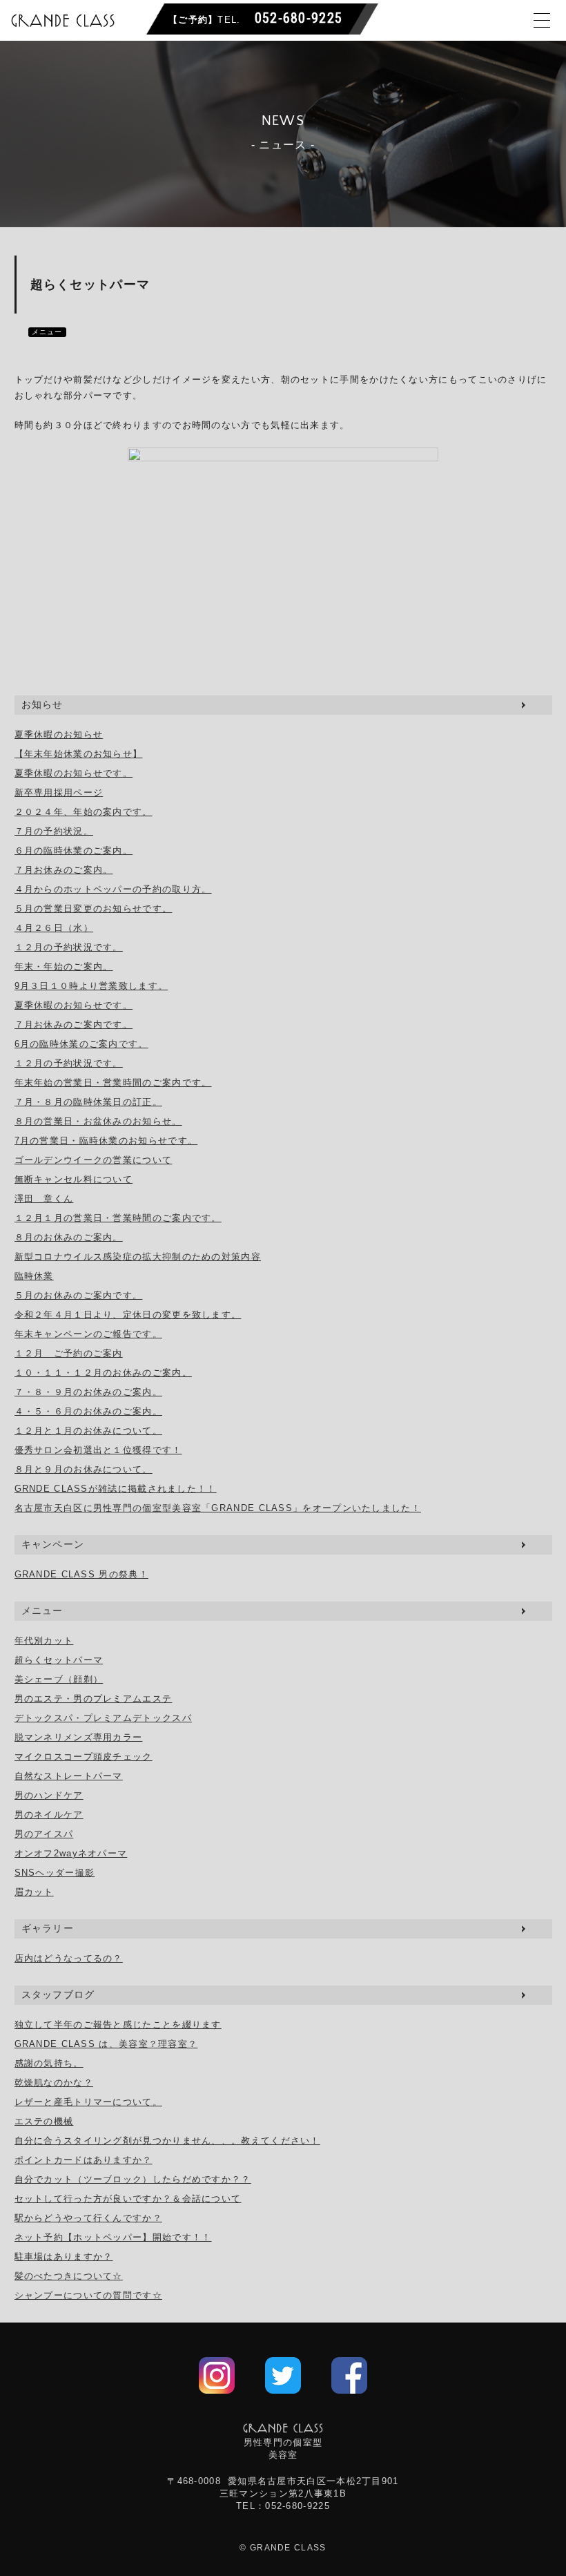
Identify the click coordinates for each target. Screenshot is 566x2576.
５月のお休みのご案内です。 (79, 1295)
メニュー (47, 332)
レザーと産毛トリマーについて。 (89, 2102)
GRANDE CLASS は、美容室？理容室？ (106, 2044)
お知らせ (42, 704)
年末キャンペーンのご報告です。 (89, 1334)
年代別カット (44, 1641)
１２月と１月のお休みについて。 (89, 1431)
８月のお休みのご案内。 (69, 1237)
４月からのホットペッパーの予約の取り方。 (113, 889)
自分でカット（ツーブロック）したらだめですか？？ (133, 2179)
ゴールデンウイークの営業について (94, 1160)
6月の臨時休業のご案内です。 (81, 1044)
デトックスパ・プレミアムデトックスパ (103, 1718)
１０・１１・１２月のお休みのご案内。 (103, 1373)
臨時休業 (34, 1276)
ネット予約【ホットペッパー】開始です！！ (113, 2237)
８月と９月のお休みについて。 (84, 1469)
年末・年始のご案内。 (64, 967)
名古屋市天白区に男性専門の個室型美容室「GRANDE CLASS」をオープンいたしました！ (218, 1508)
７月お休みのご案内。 (64, 870)
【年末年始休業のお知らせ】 (79, 754)
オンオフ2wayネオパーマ (71, 1853)
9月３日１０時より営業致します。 (91, 986)
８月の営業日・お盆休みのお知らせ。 (98, 1121)
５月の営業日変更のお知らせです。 (94, 909)
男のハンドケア (49, 1795)
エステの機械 (44, 2121)
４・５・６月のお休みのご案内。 (89, 1411)
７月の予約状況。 (54, 831)
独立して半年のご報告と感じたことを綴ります (118, 2025)
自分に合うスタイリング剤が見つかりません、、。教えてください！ (167, 2141)
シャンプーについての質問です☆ (89, 2295)
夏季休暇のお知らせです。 (74, 773)
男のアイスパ (44, 1834)
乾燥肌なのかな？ (54, 2083)
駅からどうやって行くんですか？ (89, 2218)
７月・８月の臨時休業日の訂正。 (89, 1102)
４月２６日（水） (54, 928)
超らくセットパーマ (59, 1660)
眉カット (34, 1892)
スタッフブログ (58, 1995)
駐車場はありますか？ (64, 2257)
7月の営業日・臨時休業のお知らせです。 (106, 1141)
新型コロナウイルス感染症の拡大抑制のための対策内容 (138, 1257)
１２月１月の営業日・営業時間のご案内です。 (118, 1218)
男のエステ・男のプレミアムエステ (94, 1699)
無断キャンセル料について (74, 1179)
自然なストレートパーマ (69, 1776)
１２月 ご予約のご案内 (69, 1353)
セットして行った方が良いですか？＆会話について (128, 2199)
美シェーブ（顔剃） (59, 1679)
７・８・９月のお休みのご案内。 (89, 1392)
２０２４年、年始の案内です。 (84, 812)
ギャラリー (48, 1928)
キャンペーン (53, 1544)
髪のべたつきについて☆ (69, 2276)
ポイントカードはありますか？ (84, 2160)
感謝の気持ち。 (49, 2063)
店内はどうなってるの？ (69, 1958)
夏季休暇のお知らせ (59, 734)
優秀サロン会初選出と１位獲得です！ (98, 1450)
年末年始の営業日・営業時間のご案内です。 (113, 1083)
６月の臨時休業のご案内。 (74, 850)
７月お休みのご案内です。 (74, 1025)
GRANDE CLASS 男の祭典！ (81, 1574)
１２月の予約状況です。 (69, 947)
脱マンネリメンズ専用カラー (79, 1737)
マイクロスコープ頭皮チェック (84, 1757)
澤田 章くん (44, 1199)
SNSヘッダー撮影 (55, 1873)
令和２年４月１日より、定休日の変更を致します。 (128, 1315)
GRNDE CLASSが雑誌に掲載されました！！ (116, 1489)
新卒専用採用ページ (59, 792)
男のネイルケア (49, 1815)
